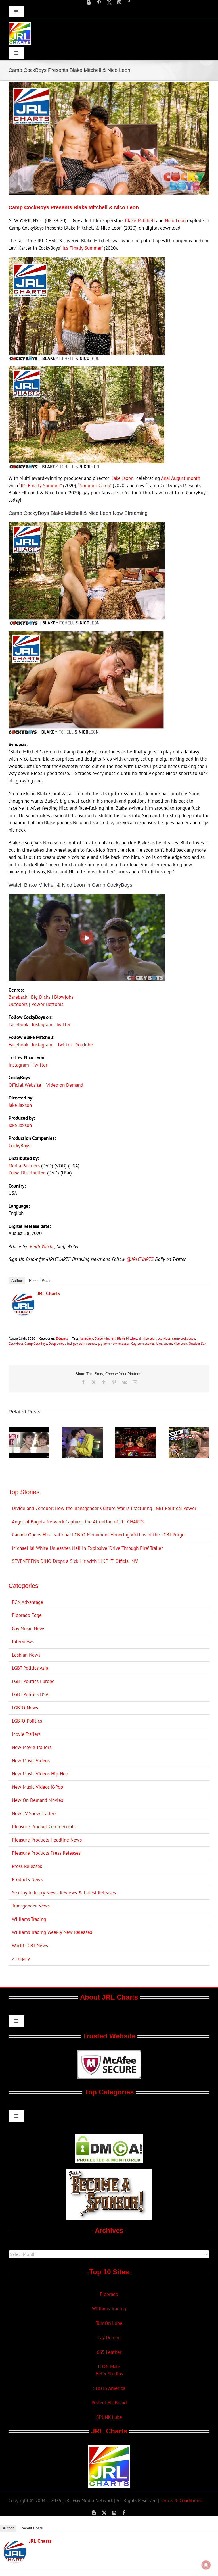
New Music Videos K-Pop (37, 1787)
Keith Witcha (42, 1246)
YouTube (84, 1045)
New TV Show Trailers (34, 1813)
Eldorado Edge (27, 1615)
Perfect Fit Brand (109, 2403)
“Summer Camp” (95, 486)
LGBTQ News (25, 1708)
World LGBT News (30, 1946)
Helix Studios (109, 2374)
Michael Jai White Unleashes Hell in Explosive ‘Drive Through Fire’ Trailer (87, 1548)
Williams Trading (29, 1919)
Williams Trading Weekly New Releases (52, 1932)
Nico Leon (175, 220)
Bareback (18, 997)
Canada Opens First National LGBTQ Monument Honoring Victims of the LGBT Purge (98, 1535)
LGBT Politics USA (30, 1694)
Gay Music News (29, 1629)
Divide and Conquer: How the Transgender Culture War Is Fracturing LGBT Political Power (104, 1508)
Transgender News (31, 1906)
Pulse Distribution (27, 1173)
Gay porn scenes (143, 1343)
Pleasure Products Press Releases (46, 1853)
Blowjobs (64, 997)
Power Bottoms (47, 1004)
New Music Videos (31, 1761)
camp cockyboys (184, 1338)
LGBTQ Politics (27, 1721)
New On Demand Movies (37, 1800)
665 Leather (109, 2352)
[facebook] (129, 2)
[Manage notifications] (206, 2565)
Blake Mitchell (140, 220)
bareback (87, 1338)
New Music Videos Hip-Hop (40, 1774)
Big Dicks (41, 997)
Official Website (25, 1085)
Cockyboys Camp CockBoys (28, 1343)
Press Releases (27, 1866)
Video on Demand (65, 1085)
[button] (13, 1442)
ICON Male (109, 2367)
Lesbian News (26, 1655)
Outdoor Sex (197, 1343)
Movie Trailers (26, 1734)
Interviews (23, 1642)
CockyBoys (19, 1146)
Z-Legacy (62, 1338)
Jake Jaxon (123, 478)
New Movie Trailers (32, 1747)
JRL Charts (49, 1293)
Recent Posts (40, 1281)
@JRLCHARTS (140, 1259)
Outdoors (18, 1004)
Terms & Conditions (181, 2500)
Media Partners (24, 1166)
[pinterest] (99, 2)
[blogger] (89, 2)
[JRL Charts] (23, 1296)
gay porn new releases (114, 1343)
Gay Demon (109, 2338)
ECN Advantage (28, 1602)
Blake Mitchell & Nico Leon (137, 1338)
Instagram (42, 1024)
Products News (27, 1879)
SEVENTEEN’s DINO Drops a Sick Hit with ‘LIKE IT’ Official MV (75, 1561)
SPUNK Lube (109, 2417)
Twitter (63, 1024)
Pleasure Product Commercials (44, 1827)
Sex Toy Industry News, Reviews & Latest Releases (64, 1893)
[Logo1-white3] (20, 24)
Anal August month (181, 478)
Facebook (18, 1024)
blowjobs (164, 1338)
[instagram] (119, 2)
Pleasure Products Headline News (47, 1840)
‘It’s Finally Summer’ (82, 248)
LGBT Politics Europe (33, 1681)
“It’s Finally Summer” (40, 486)
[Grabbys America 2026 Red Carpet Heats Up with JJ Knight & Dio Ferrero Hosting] (136, 1430)
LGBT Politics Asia (30, 1668)
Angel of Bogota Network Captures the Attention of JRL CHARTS (78, 1522)
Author (17, 1281)
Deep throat (57, 1343)
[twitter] (109, 2)
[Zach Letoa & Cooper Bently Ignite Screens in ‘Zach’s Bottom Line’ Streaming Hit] (82, 1430)
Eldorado (109, 2294)
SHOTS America (109, 2388)
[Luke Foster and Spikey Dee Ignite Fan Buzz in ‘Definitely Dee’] (29, 1430)
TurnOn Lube (109, 2323)
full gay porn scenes (81, 1343)
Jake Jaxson (20, 1105)
